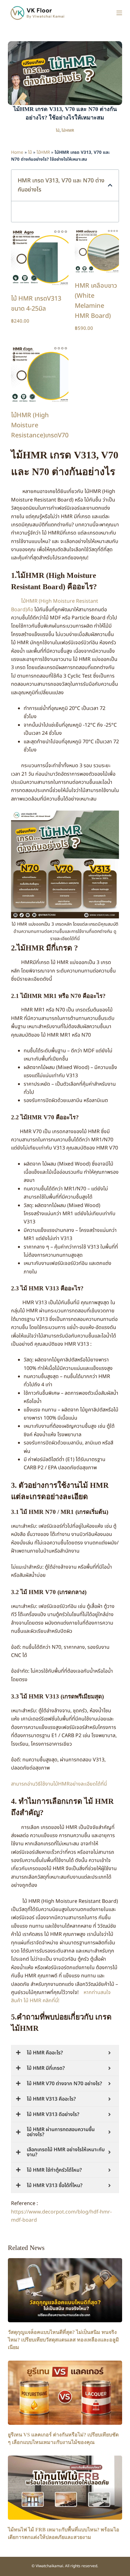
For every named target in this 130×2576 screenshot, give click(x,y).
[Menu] (119, 13)
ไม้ (58, 130)
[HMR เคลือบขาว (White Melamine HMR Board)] (97, 251)
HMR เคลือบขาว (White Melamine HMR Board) (96, 301)
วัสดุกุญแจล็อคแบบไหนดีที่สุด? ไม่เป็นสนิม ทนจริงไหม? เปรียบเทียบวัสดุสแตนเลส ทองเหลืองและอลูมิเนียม (63, 2340)
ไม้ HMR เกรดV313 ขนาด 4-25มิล (36, 304)
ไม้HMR (68, 130)
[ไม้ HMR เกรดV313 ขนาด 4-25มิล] (40, 257)
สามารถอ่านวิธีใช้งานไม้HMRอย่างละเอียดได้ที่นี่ (59, 1784)
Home (17, 152)
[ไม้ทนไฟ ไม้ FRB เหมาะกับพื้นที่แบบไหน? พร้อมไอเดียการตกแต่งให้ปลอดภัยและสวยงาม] (65, 2488)
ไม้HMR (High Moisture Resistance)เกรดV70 (40, 425)
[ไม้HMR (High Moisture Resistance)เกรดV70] (40, 374)
